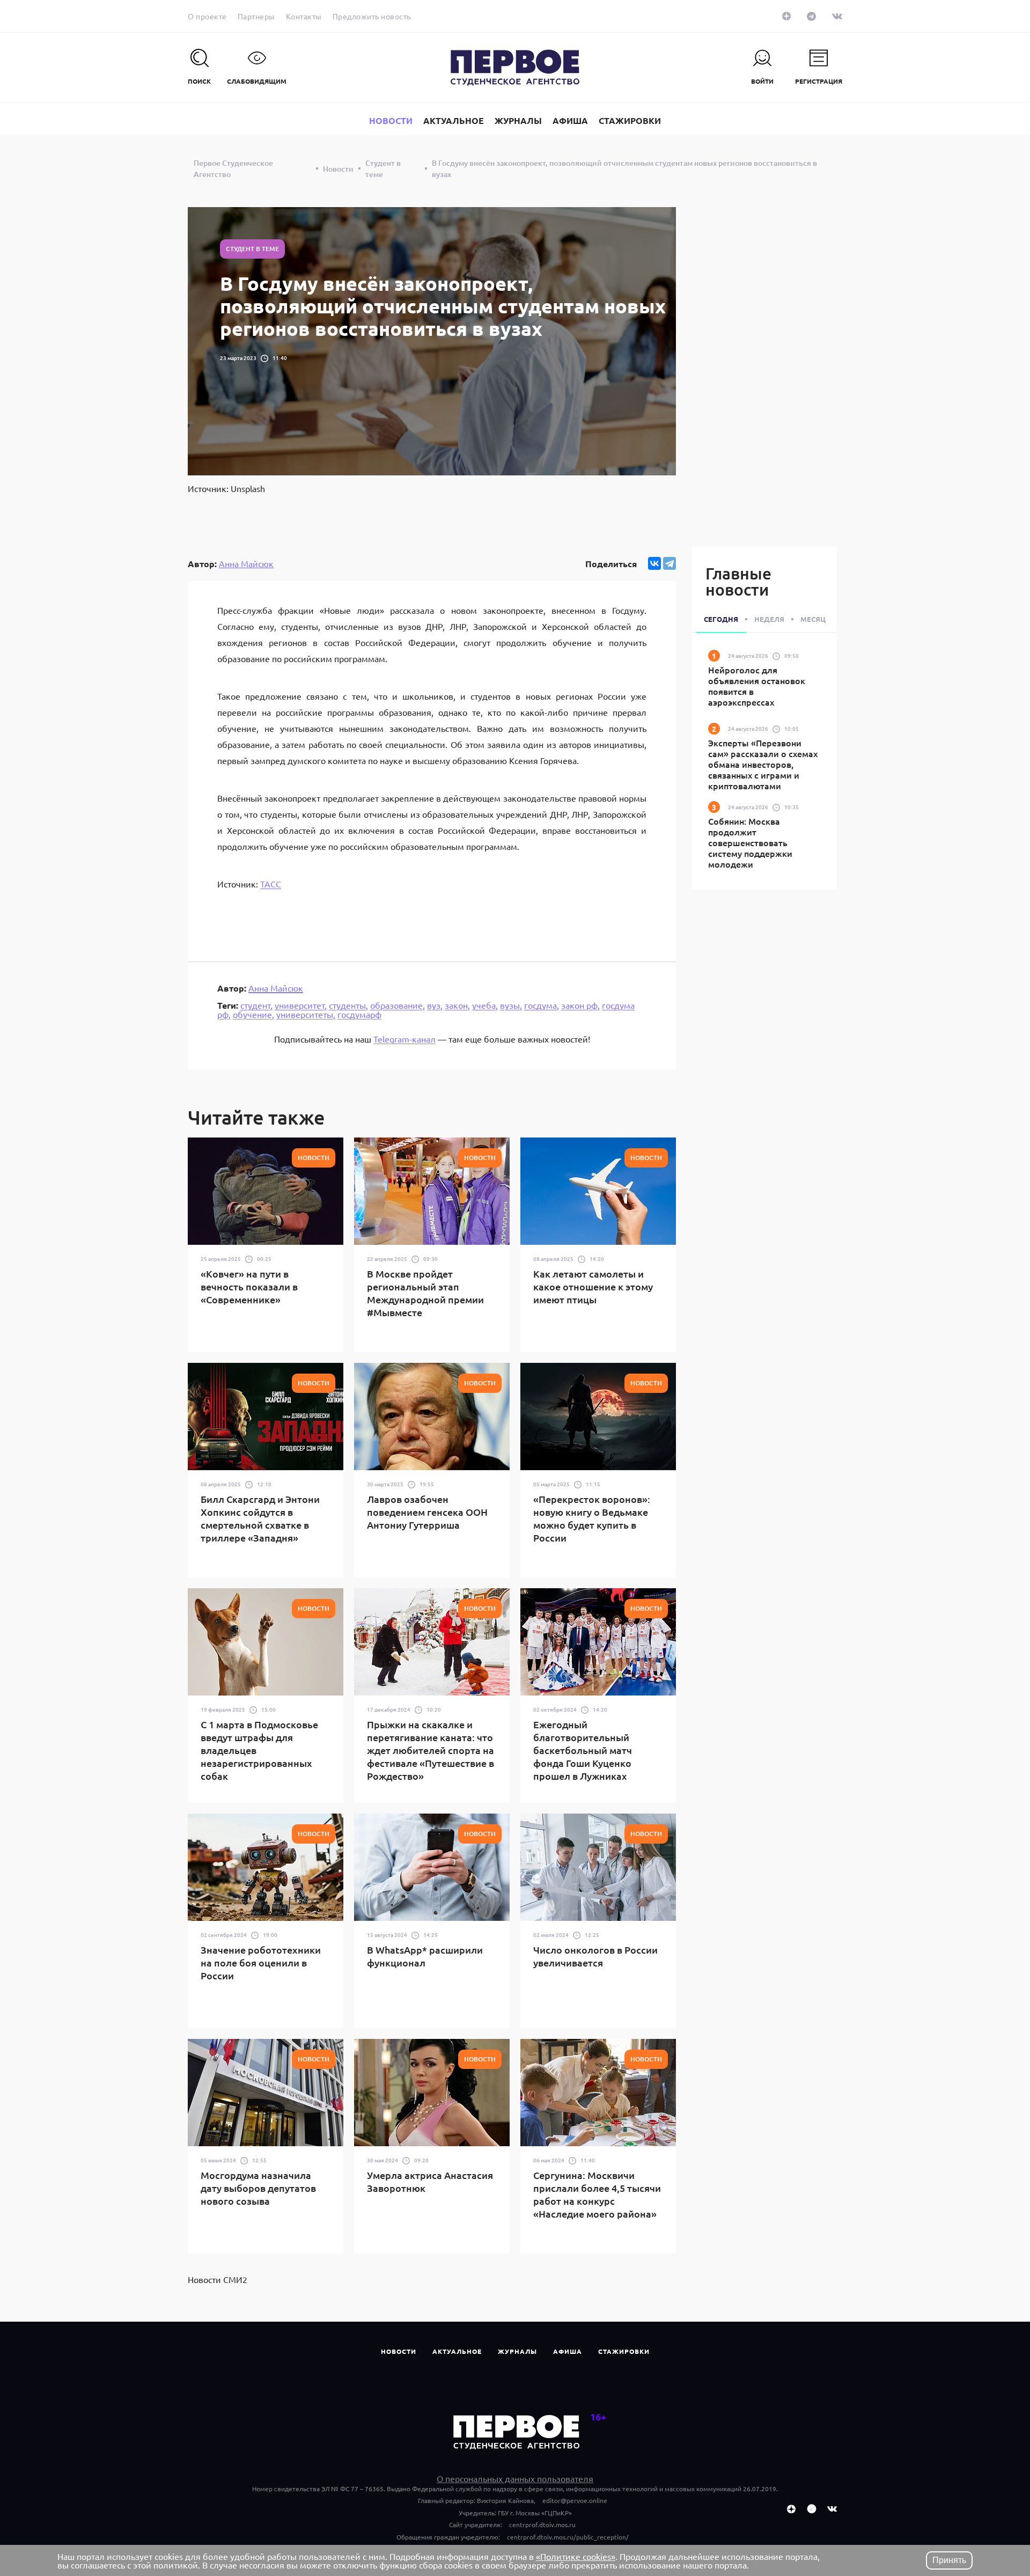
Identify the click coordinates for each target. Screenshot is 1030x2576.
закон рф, (580, 1005)
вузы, (511, 1005)
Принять (949, 2560)
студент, (256, 1005)
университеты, (306, 1014)
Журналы (517, 2351)
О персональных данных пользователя (515, 2478)
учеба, (485, 1005)
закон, (457, 1005)
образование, (398, 1005)
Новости (399, 2351)
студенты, (348, 1005)
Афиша (568, 2351)
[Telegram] (669, 563)
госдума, (542, 1005)
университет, (301, 1005)
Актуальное (457, 2351)
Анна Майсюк (246, 563)
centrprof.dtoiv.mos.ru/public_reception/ (568, 2537)
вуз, (435, 1005)
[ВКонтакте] (654, 563)
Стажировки (624, 2351)
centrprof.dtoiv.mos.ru (542, 2524)
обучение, (253, 1014)
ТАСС (271, 884)
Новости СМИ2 (218, 2279)
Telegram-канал (404, 1039)
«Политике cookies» (576, 2556)
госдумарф (359, 1014)
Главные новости (738, 581)
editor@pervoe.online (575, 2500)
